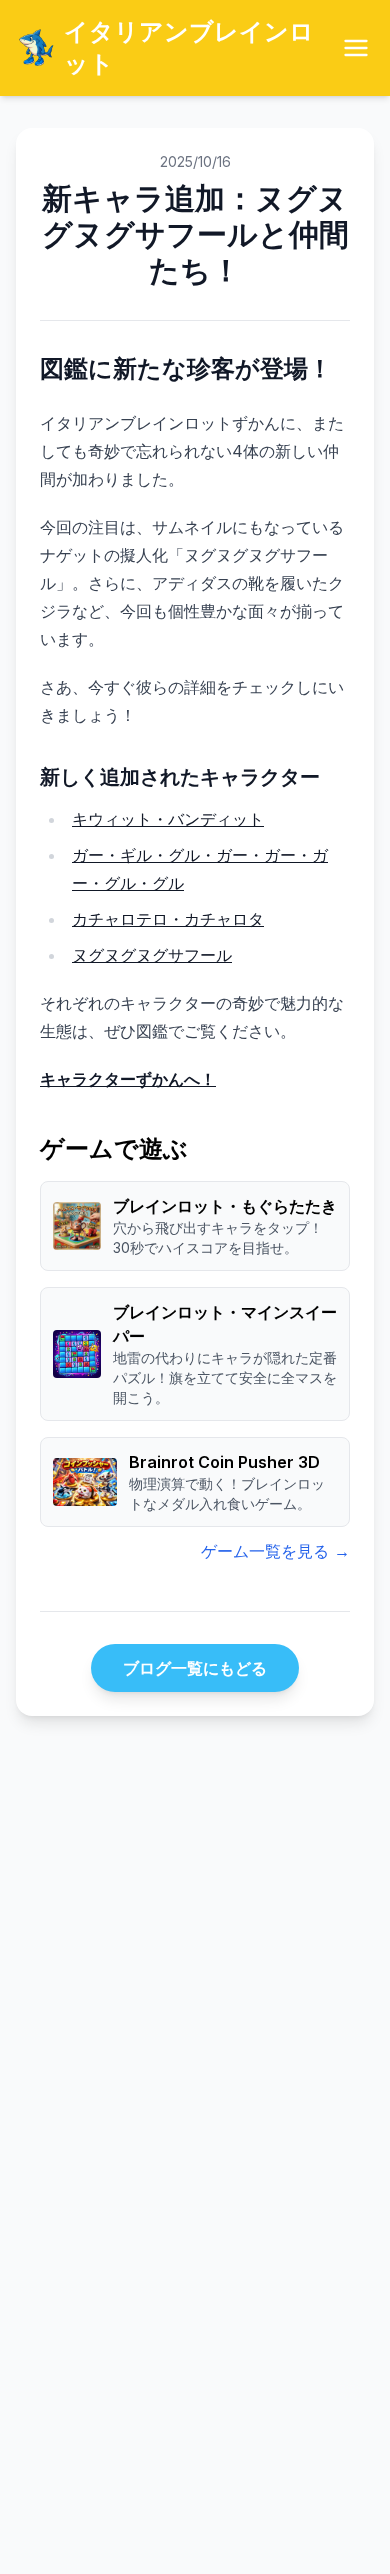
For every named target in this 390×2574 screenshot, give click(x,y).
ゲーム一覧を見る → (275, 1551)
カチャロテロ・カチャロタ (168, 919)
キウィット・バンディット (168, 819)
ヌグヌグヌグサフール (152, 955)
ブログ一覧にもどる (195, 1668)
